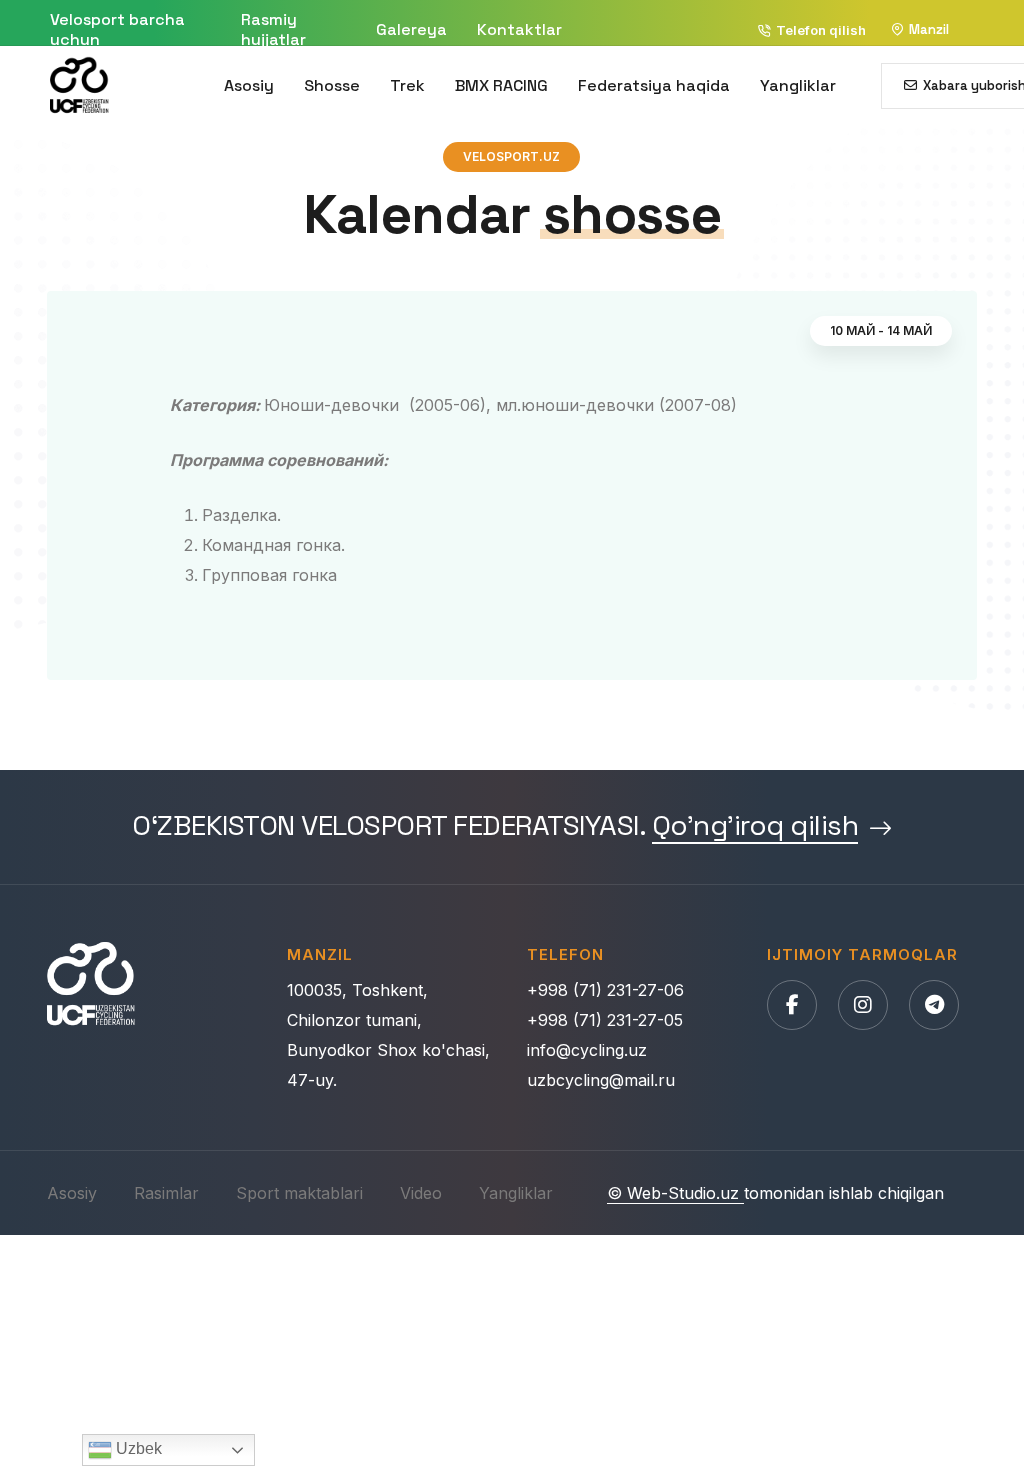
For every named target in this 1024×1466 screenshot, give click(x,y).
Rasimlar (166, 1193)
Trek (407, 85)
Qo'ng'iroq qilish (755, 826)
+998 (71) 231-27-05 (605, 1020)
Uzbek (137, 1448)
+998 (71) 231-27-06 (605, 990)
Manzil (929, 29)
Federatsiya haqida (654, 85)
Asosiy (249, 85)
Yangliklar (798, 85)
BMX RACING (501, 85)
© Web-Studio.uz (675, 1193)
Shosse (332, 85)
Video (421, 1193)
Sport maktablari (299, 1193)
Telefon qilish (821, 30)
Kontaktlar (519, 29)
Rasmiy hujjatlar (273, 29)
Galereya (411, 29)
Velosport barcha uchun (117, 29)
